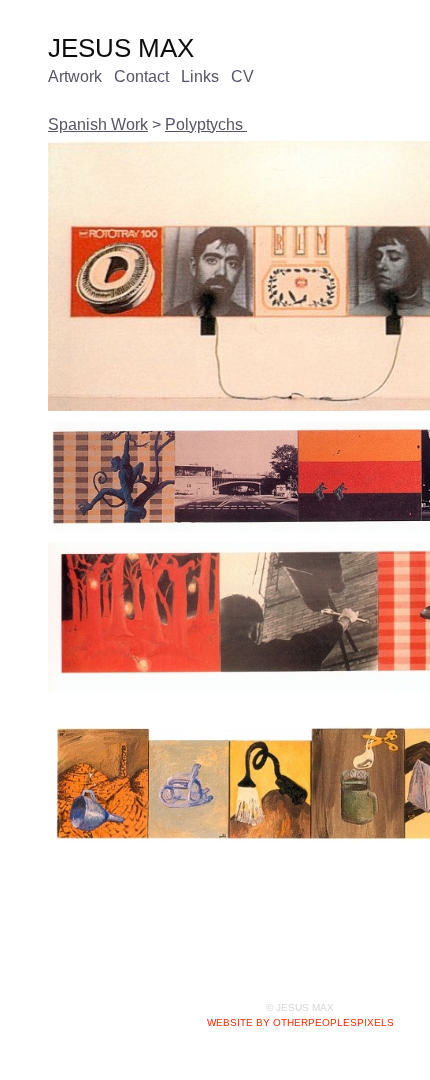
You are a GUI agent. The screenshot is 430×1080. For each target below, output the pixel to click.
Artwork (79, 76)
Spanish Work (98, 124)
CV (254, 76)
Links (212, 76)
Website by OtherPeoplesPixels (300, 1022)
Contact (151, 76)
